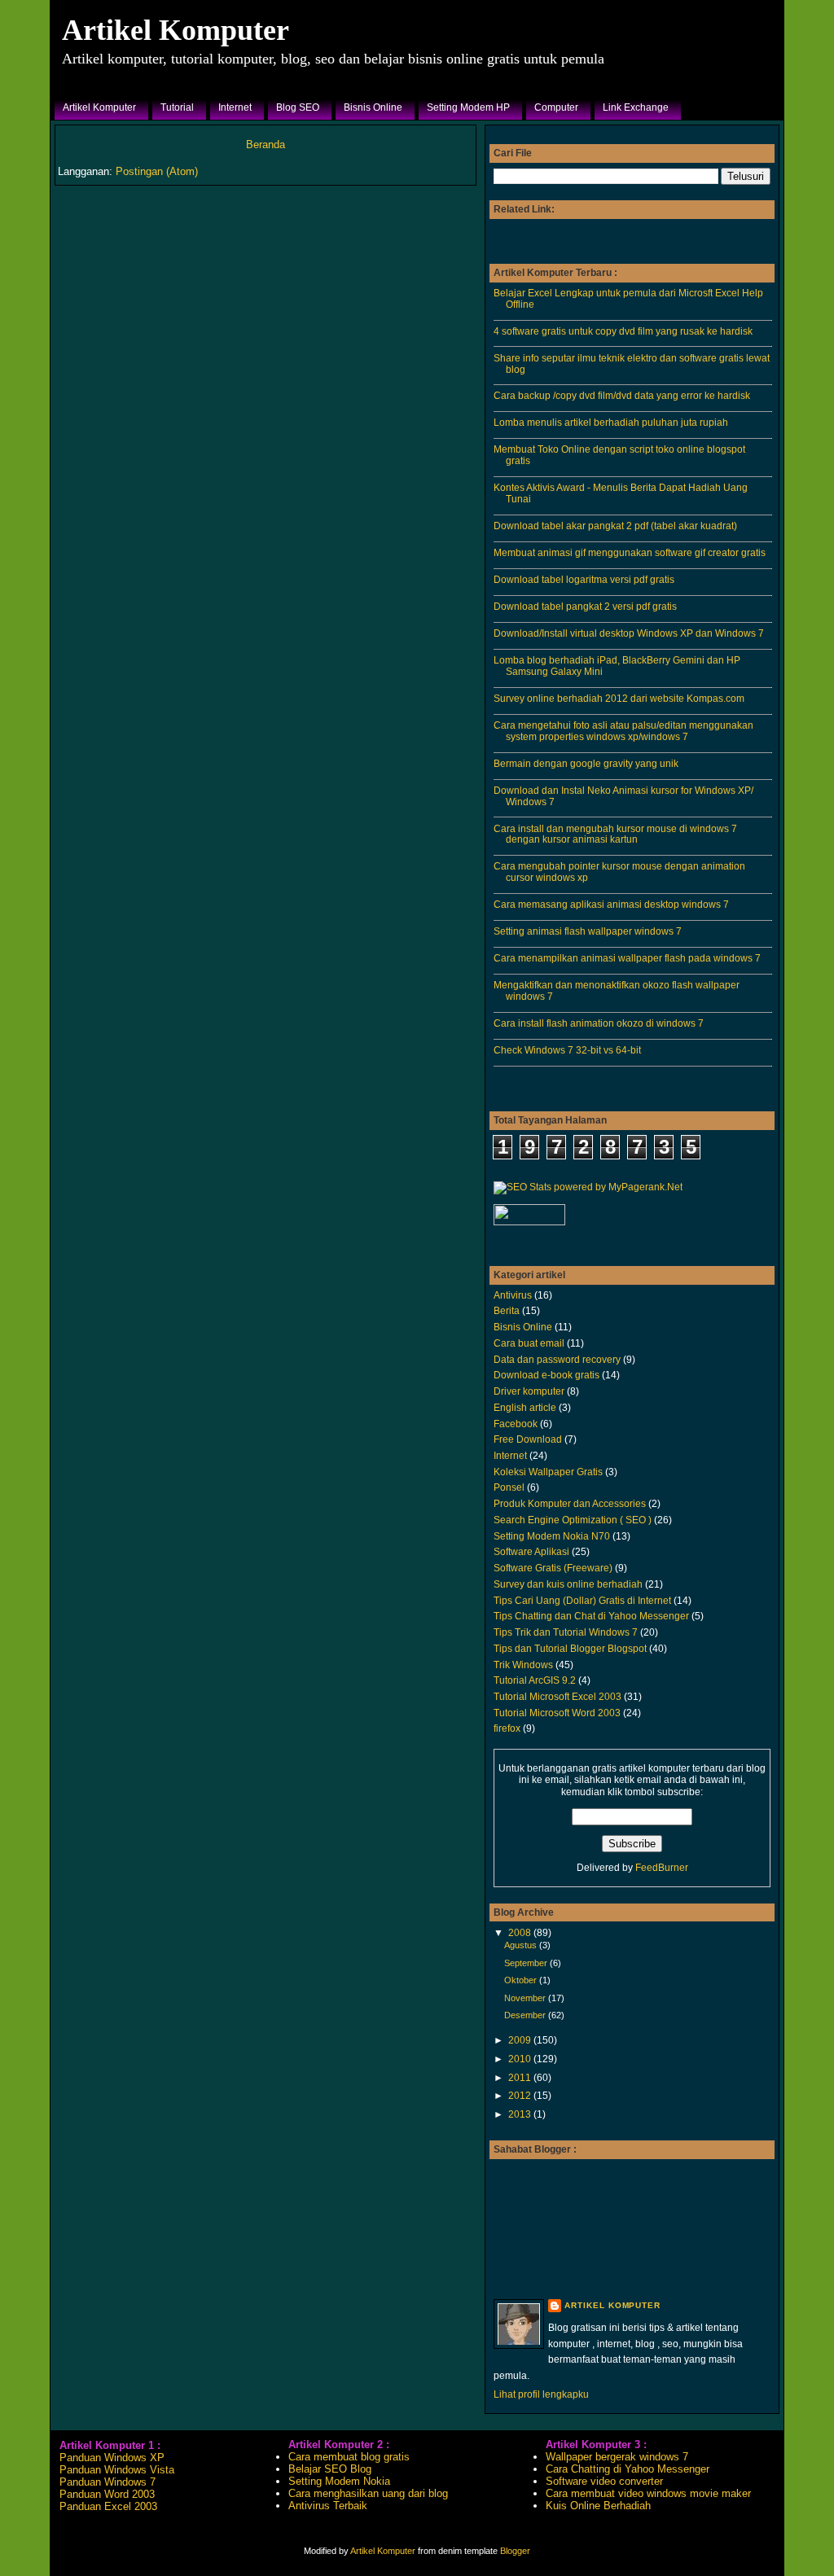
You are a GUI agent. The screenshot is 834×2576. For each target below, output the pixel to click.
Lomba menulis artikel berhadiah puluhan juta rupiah (611, 422)
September (527, 1963)
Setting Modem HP (468, 107)
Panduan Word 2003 (107, 2494)
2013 (521, 2114)
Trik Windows (523, 1665)
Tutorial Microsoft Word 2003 (557, 1713)
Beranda (266, 145)
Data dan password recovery (557, 1359)
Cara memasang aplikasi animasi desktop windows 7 (611, 904)
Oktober (522, 1980)
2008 (521, 1932)
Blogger (515, 2551)
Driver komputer (529, 1391)
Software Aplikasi (531, 1551)
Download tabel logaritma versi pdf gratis (584, 579)
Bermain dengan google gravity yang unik (586, 763)
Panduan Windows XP (112, 2458)
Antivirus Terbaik (328, 2506)
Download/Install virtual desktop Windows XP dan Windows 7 (629, 633)
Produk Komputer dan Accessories (570, 1503)
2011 (521, 2077)
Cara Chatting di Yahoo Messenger (628, 2469)
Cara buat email (529, 1343)
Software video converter (604, 2481)
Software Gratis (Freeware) (553, 1568)
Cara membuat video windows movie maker (648, 2493)
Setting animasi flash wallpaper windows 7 (588, 931)
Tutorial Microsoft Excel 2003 (557, 1696)
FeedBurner (662, 1868)
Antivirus (513, 1295)
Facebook (516, 1424)
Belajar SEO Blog (330, 2469)
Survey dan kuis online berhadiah (568, 1584)
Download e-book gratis (546, 1375)
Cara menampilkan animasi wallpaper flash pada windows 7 (627, 958)
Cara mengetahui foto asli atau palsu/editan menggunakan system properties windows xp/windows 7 (623, 731)
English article (525, 1407)
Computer (556, 107)
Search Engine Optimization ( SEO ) (573, 1520)
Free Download (528, 1439)
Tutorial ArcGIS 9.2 (535, 1680)
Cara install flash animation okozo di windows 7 (599, 1023)
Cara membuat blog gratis (349, 2457)
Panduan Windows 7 (108, 2482)
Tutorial (177, 107)
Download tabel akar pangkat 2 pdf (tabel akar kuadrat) (615, 526)
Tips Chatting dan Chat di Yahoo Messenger (591, 1616)
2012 (521, 2095)
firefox (507, 1728)
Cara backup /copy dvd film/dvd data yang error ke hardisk (622, 395)
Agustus (522, 1945)
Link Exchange (636, 107)
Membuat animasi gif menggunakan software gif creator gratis (630, 552)
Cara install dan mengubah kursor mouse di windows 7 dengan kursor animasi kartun (615, 834)
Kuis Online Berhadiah (598, 2506)
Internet (235, 107)
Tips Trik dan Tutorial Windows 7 (566, 1632)
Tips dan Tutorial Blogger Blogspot (570, 1648)
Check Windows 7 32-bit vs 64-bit (567, 1050)
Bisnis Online (373, 107)
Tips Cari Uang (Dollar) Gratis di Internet (582, 1600)
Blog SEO (298, 107)
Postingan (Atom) (157, 171)
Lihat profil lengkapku (541, 2394)
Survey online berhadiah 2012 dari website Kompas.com (619, 698)
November (526, 1998)
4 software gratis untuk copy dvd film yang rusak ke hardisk (623, 331)
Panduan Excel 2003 (108, 2506)
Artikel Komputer (176, 30)
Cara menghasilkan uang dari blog (368, 2493)
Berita (507, 1310)
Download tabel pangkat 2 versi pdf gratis (585, 606)
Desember (526, 2015)
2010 (521, 2059)
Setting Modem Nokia (339, 2481)
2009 (521, 2040)
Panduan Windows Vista (117, 2470)
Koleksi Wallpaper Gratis (548, 1472)
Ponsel (509, 1487)
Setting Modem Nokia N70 (552, 1536)
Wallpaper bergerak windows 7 (617, 2457)
